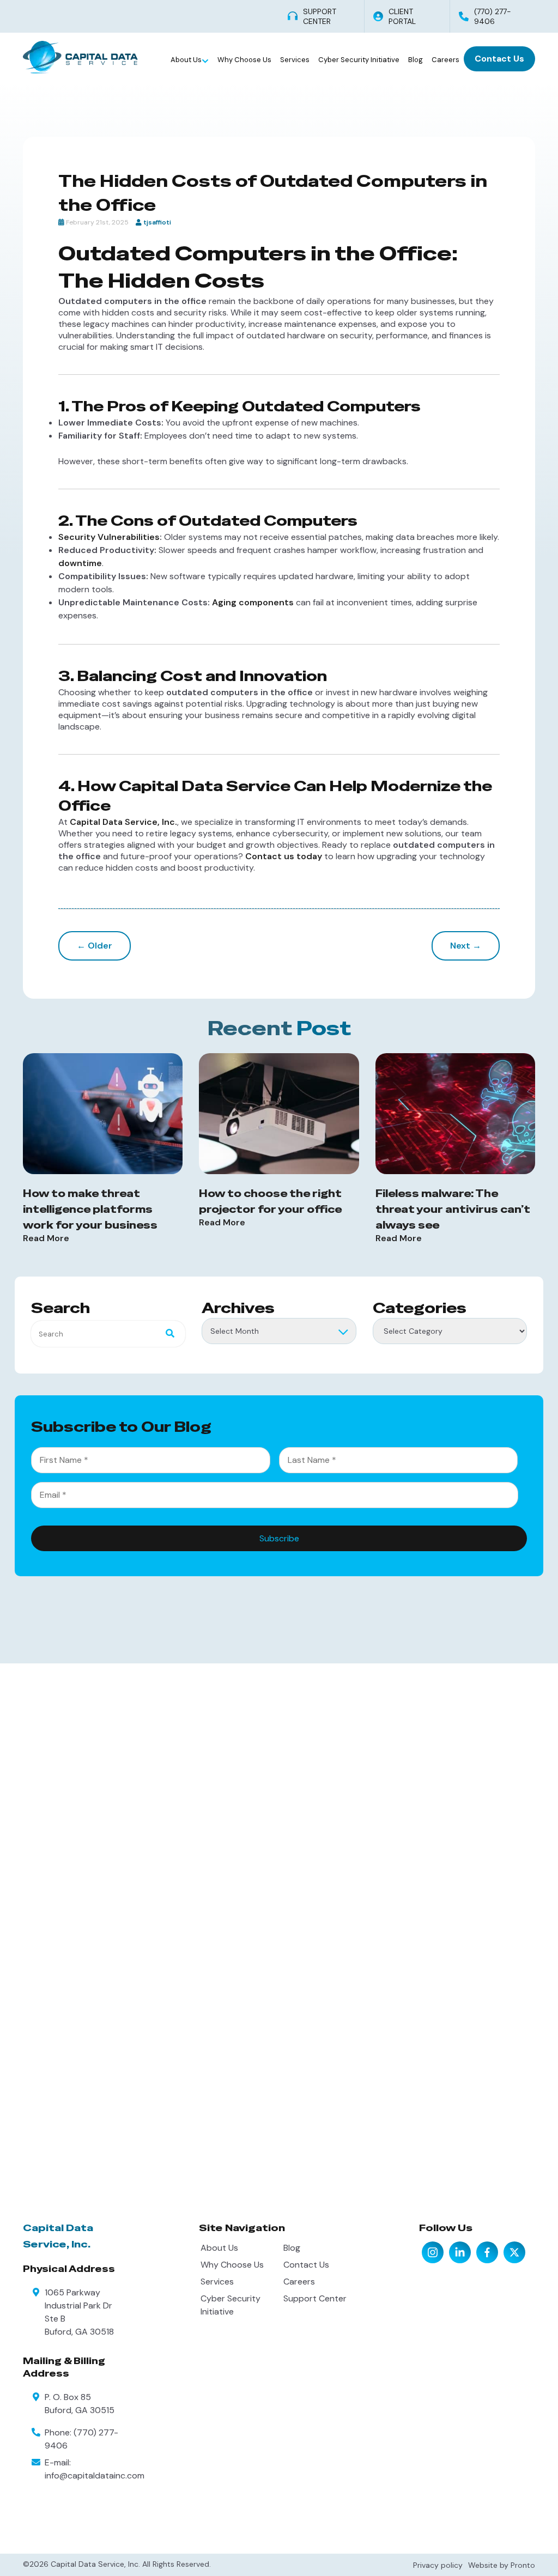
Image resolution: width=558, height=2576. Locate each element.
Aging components (253, 602)
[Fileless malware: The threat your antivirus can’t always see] (455, 1114)
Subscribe (279, 1538)
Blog (416, 60)
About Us (187, 60)
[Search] (167, 1334)
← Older (95, 946)
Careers (445, 60)
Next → (466, 946)
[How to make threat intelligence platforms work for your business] (103, 1114)
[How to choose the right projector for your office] (279, 1114)
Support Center (315, 2298)
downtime (80, 563)
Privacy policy (438, 2565)
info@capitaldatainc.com (95, 2475)
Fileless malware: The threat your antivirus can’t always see (453, 1209)
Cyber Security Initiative (359, 60)
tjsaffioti (157, 222)
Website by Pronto (502, 2565)
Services (295, 60)
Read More (46, 1238)
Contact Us (499, 59)
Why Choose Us (244, 60)
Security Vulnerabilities (109, 537)
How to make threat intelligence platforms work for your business (90, 1209)
